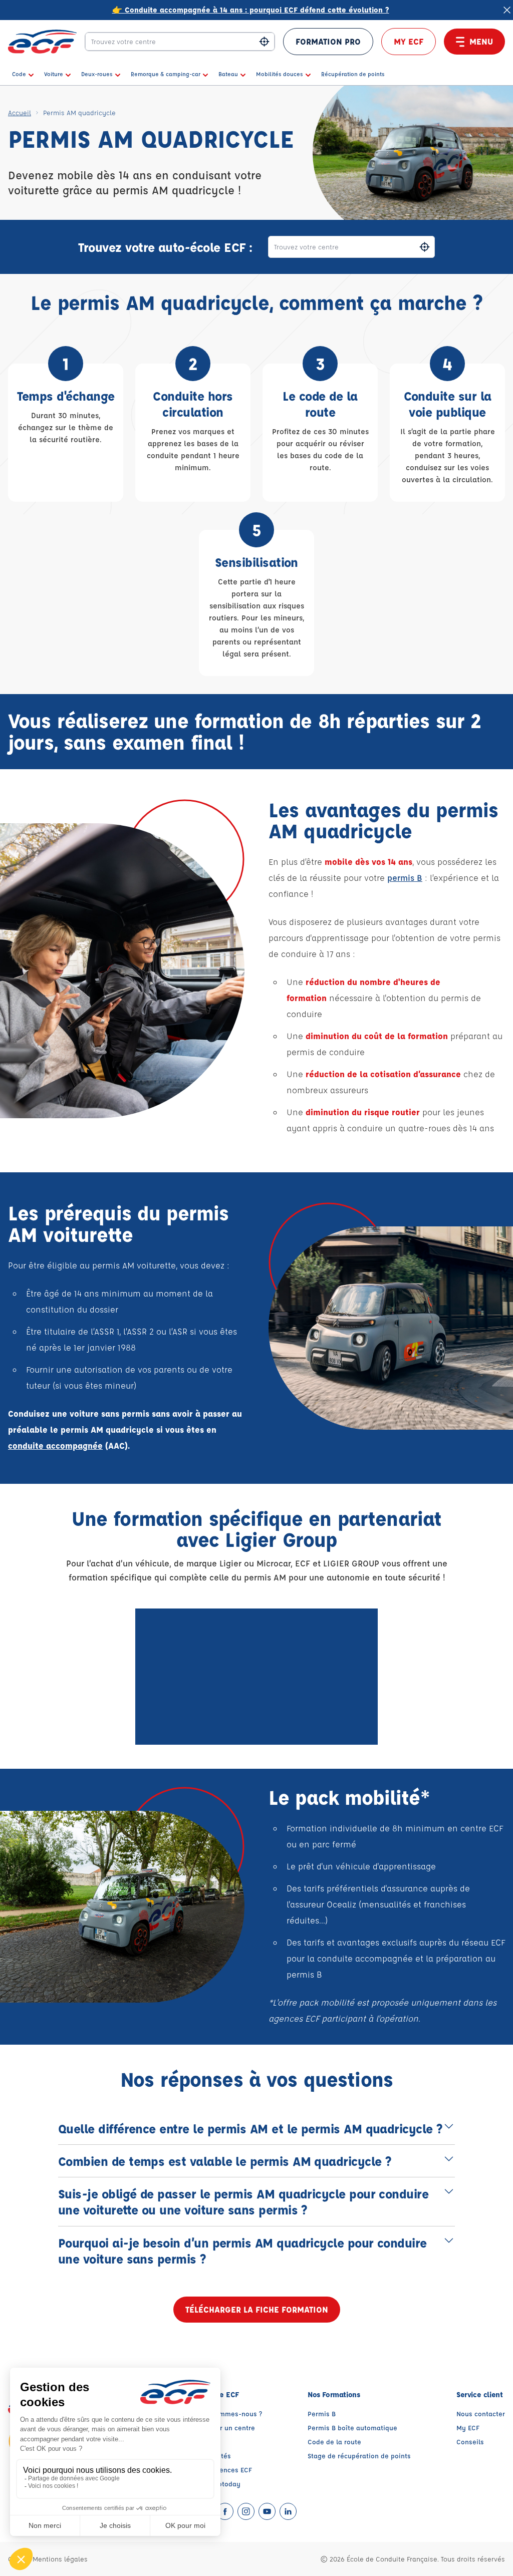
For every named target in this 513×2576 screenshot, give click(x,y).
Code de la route (334, 2442)
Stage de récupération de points (359, 2456)
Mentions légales (60, 2559)
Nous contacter (481, 2413)
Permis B (322, 2413)
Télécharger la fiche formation (257, 2309)
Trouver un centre (227, 2428)
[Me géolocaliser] (264, 42)
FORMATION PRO (328, 41)
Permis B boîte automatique (352, 2428)
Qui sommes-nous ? (230, 2413)
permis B (405, 878)
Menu (481, 41)
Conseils (470, 2442)
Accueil (20, 112)
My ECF (409, 41)
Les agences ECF (225, 2470)
